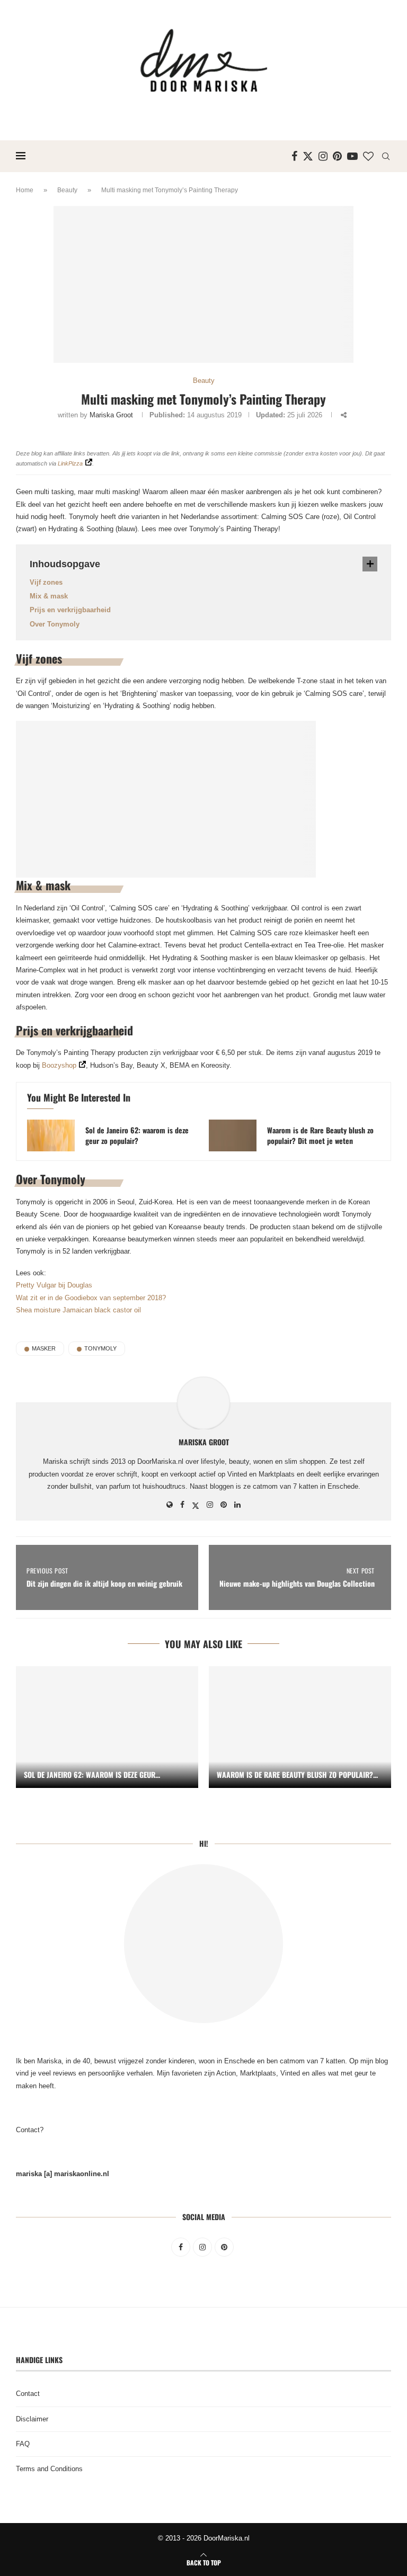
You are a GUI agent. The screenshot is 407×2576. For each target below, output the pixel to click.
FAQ (23, 2444)
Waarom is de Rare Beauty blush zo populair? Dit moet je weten (320, 1135)
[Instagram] (323, 156)
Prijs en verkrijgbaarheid (70, 610)
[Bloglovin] (368, 156)
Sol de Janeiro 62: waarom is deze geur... (92, 1774)
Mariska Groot (111, 415)
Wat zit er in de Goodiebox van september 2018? (91, 1298)
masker (44, 1348)
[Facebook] (294, 156)
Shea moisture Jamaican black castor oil (78, 1310)
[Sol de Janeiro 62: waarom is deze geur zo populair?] (51, 1135)
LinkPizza (70, 463)
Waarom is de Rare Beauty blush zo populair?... (297, 1774)
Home (25, 190)
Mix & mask (49, 596)
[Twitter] (308, 156)
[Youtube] (352, 156)
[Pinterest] (337, 156)
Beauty (67, 190)
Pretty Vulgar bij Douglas (54, 1285)
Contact (28, 2394)
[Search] (386, 156)
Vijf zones (46, 582)
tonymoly (100, 1348)
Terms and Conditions (49, 2469)
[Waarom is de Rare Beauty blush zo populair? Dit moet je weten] (233, 1135)
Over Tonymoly (55, 624)
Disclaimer (32, 2419)
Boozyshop (59, 1065)
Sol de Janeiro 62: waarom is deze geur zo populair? (137, 1135)
